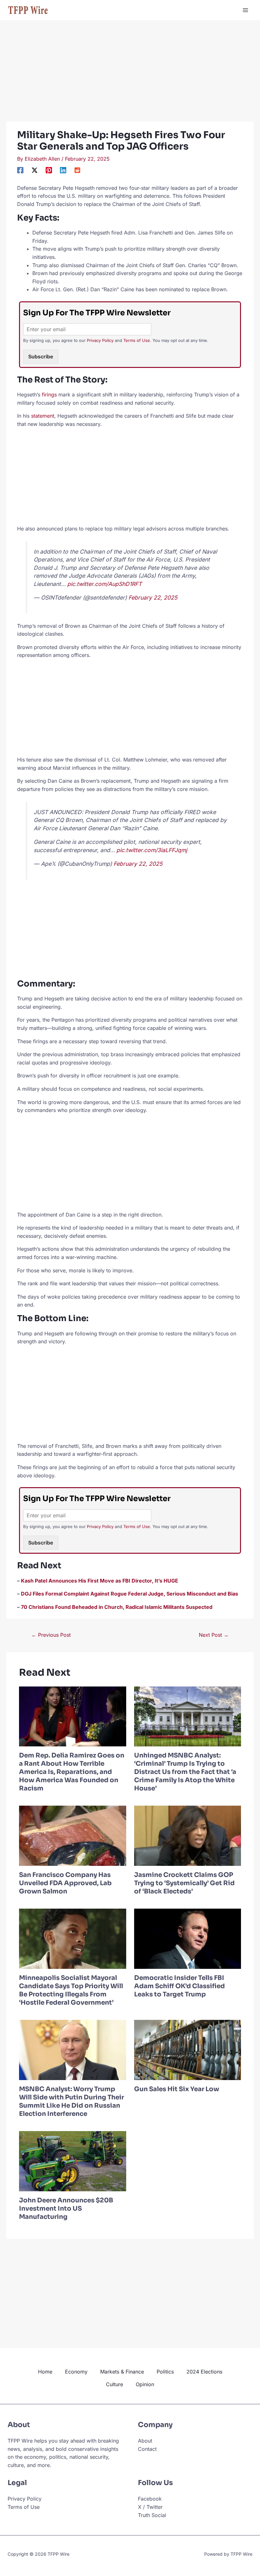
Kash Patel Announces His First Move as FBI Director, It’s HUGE (100, 1581)
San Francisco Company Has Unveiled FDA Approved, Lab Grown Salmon (65, 1883)
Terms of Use (137, 340)
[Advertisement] (130, 75)
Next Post (214, 1635)
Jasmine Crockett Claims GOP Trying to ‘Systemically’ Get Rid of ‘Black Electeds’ (184, 1883)
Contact (147, 2449)
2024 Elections (204, 2372)
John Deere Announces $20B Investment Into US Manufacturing (66, 2209)
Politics (165, 2372)
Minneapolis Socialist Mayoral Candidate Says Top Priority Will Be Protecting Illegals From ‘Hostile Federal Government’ (71, 1990)
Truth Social (152, 2515)
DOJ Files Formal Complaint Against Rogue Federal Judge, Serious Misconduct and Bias (130, 1594)
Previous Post (51, 1635)
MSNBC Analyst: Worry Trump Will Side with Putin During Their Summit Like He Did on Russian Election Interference (71, 2101)
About (145, 2441)
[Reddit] (77, 170)
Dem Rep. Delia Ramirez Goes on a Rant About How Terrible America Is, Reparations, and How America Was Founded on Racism (72, 1772)
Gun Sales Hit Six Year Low (177, 2089)
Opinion (145, 2384)
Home (45, 2372)
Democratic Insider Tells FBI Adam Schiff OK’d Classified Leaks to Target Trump (179, 1986)
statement (43, 416)
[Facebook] (20, 170)
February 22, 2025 (153, 597)
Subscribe (41, 357)
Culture (114, 2384)
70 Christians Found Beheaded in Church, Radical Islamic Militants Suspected (117, 1607)
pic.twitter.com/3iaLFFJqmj (152, 850)
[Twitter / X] (35, 170)
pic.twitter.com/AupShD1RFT (104, 584)
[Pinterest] (49, 170)
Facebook (150, 2499)
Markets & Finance (122, 2372)
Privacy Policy (100, 340)
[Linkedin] (63, 170)
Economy (76, 2372)
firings (49, 395)
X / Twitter (150, 2507)
